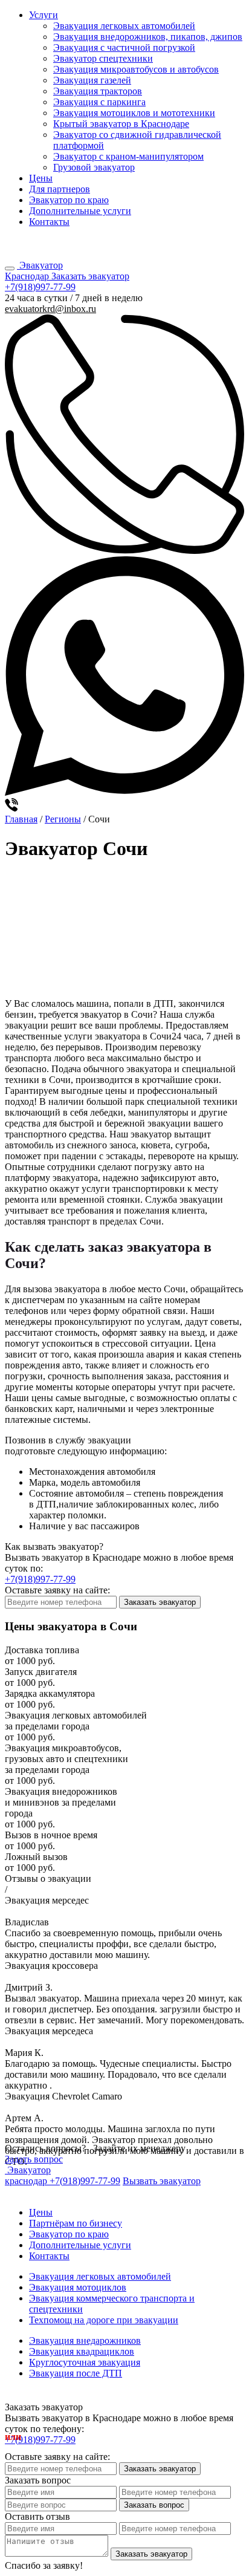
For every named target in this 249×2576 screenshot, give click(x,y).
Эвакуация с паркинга (99, 102)
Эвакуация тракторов (98, 91)
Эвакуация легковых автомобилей (124, 26)
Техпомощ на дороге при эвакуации (104, 2320)
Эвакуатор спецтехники (103, 58)
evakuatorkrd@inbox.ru (50, 309)
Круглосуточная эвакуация (85, 2362)
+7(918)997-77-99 (40, 245)
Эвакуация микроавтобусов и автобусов (136, 69)
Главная (21, 819)
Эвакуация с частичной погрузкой (124, 47)
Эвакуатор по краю (69, 200)
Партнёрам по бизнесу (76, 2223)
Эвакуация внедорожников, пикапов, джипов (148, 37)
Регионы (63, 819)
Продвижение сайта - (124, 2397)
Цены (41, 178)
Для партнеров (60, 189)
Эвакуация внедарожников (85, 2340)
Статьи (15, 2193)
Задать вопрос (34, 2159)
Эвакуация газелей (92, 80)
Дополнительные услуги (80, 211)
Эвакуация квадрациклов (82, 2351)
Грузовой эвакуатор (94, 167)
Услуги (44, 15)
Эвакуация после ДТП (76, 2373)
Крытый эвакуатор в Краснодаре (121, 124)
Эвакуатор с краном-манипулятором (128, 156)
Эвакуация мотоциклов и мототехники (134, 113)
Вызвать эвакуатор (162, 2181)
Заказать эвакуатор (90, 276)
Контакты (49, 222)
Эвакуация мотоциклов (78, 2287)
